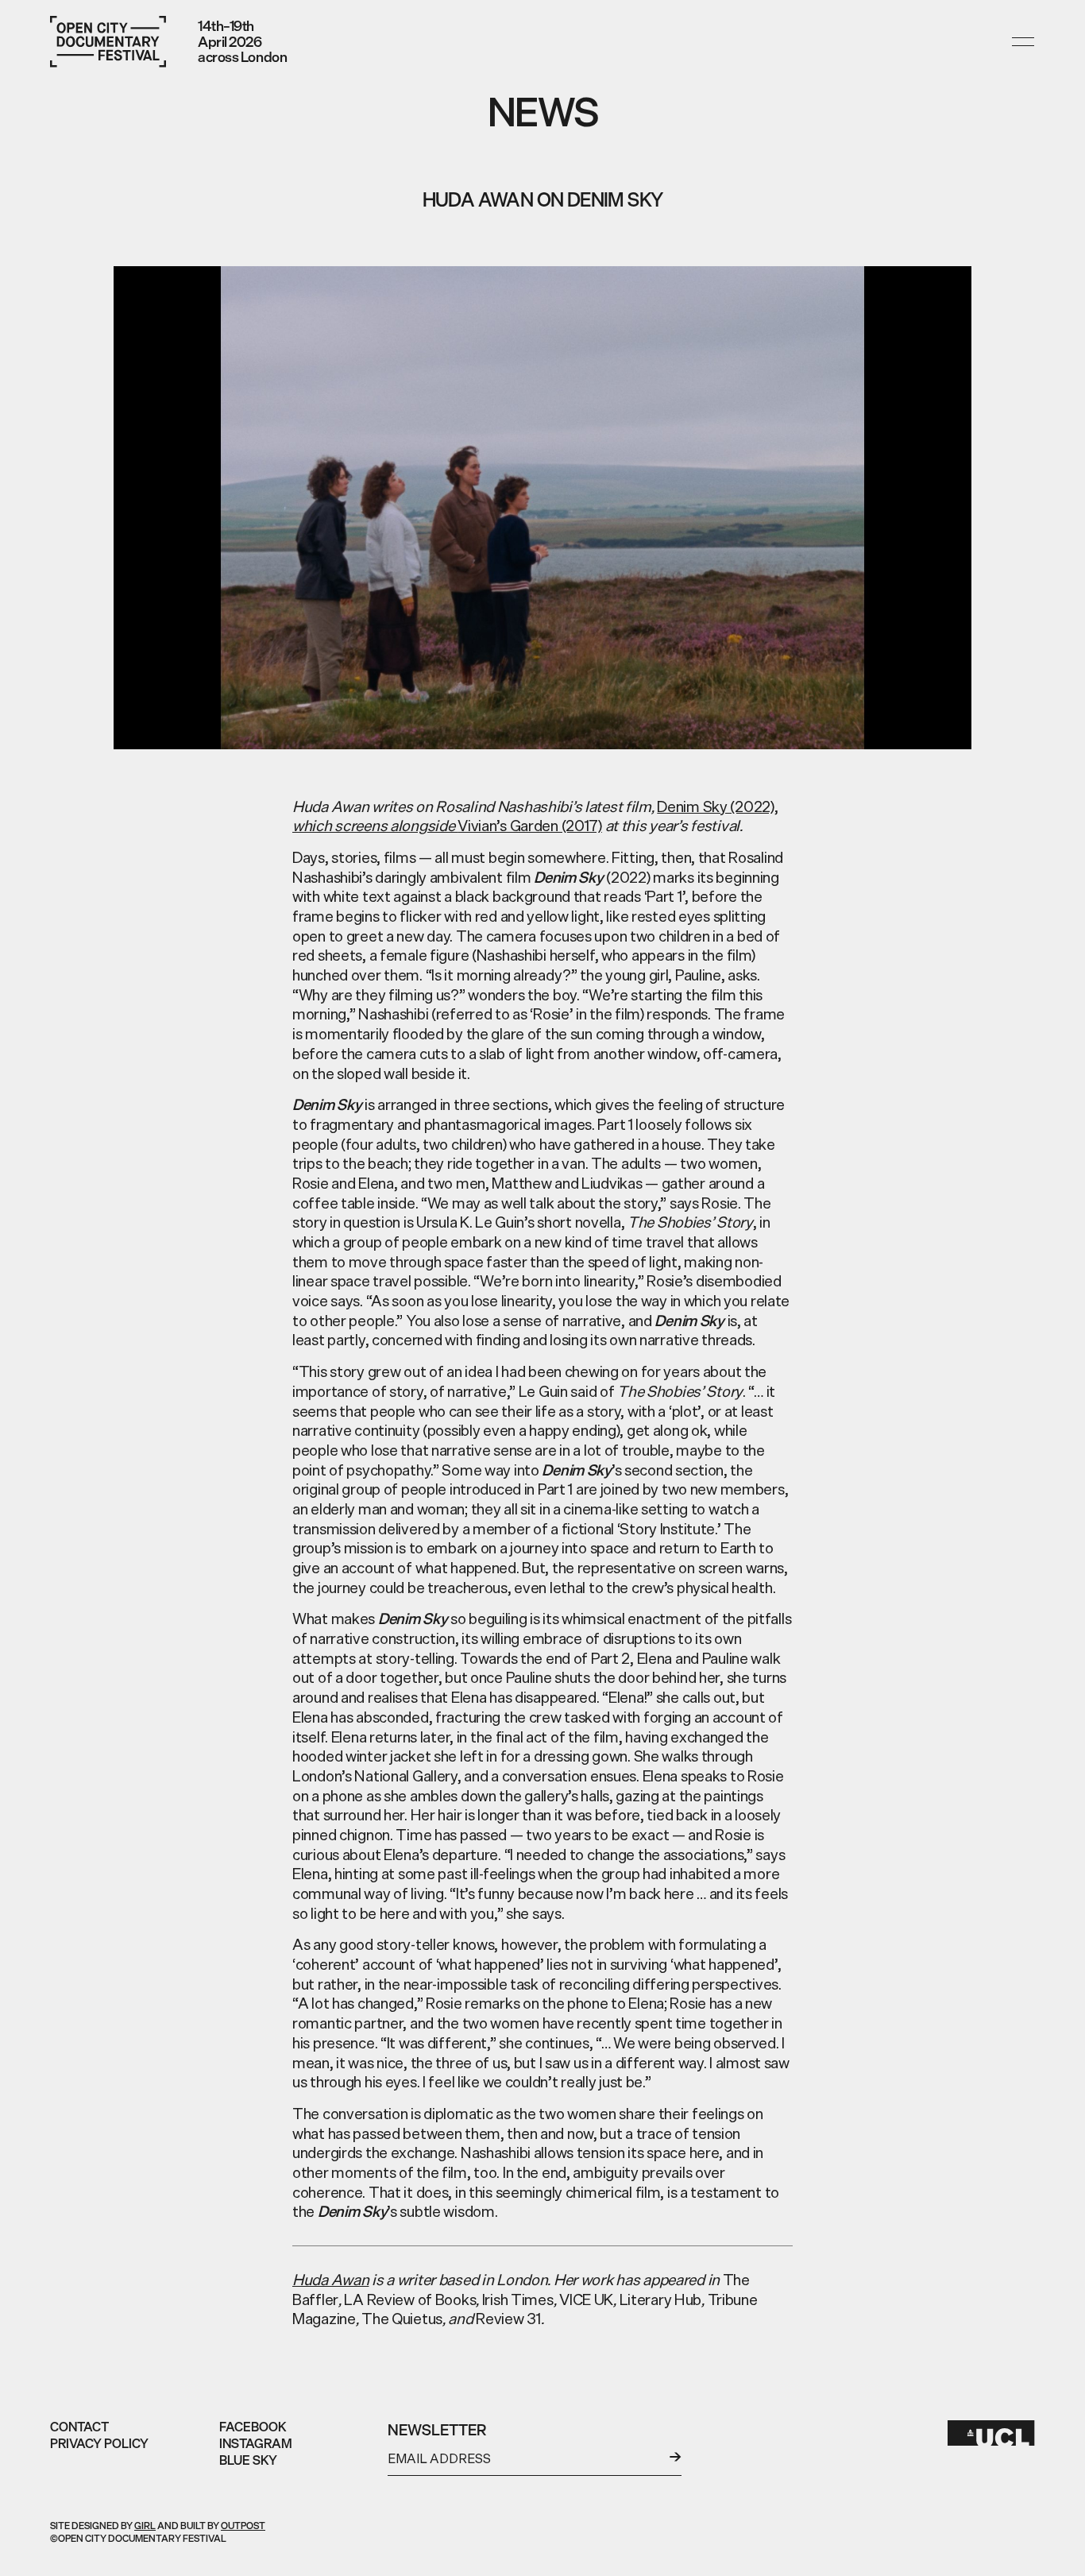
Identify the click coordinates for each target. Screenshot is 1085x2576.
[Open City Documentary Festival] (108, 42)
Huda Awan (330, 2280)
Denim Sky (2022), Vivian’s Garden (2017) (535, 816)
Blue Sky (248, 2460)
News (543, 112)
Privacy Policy (99, 2443)
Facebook (253, 2427)
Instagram (256, 2443)
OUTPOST (243, 2526)
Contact (79, 2427)
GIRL (145, 2526)
